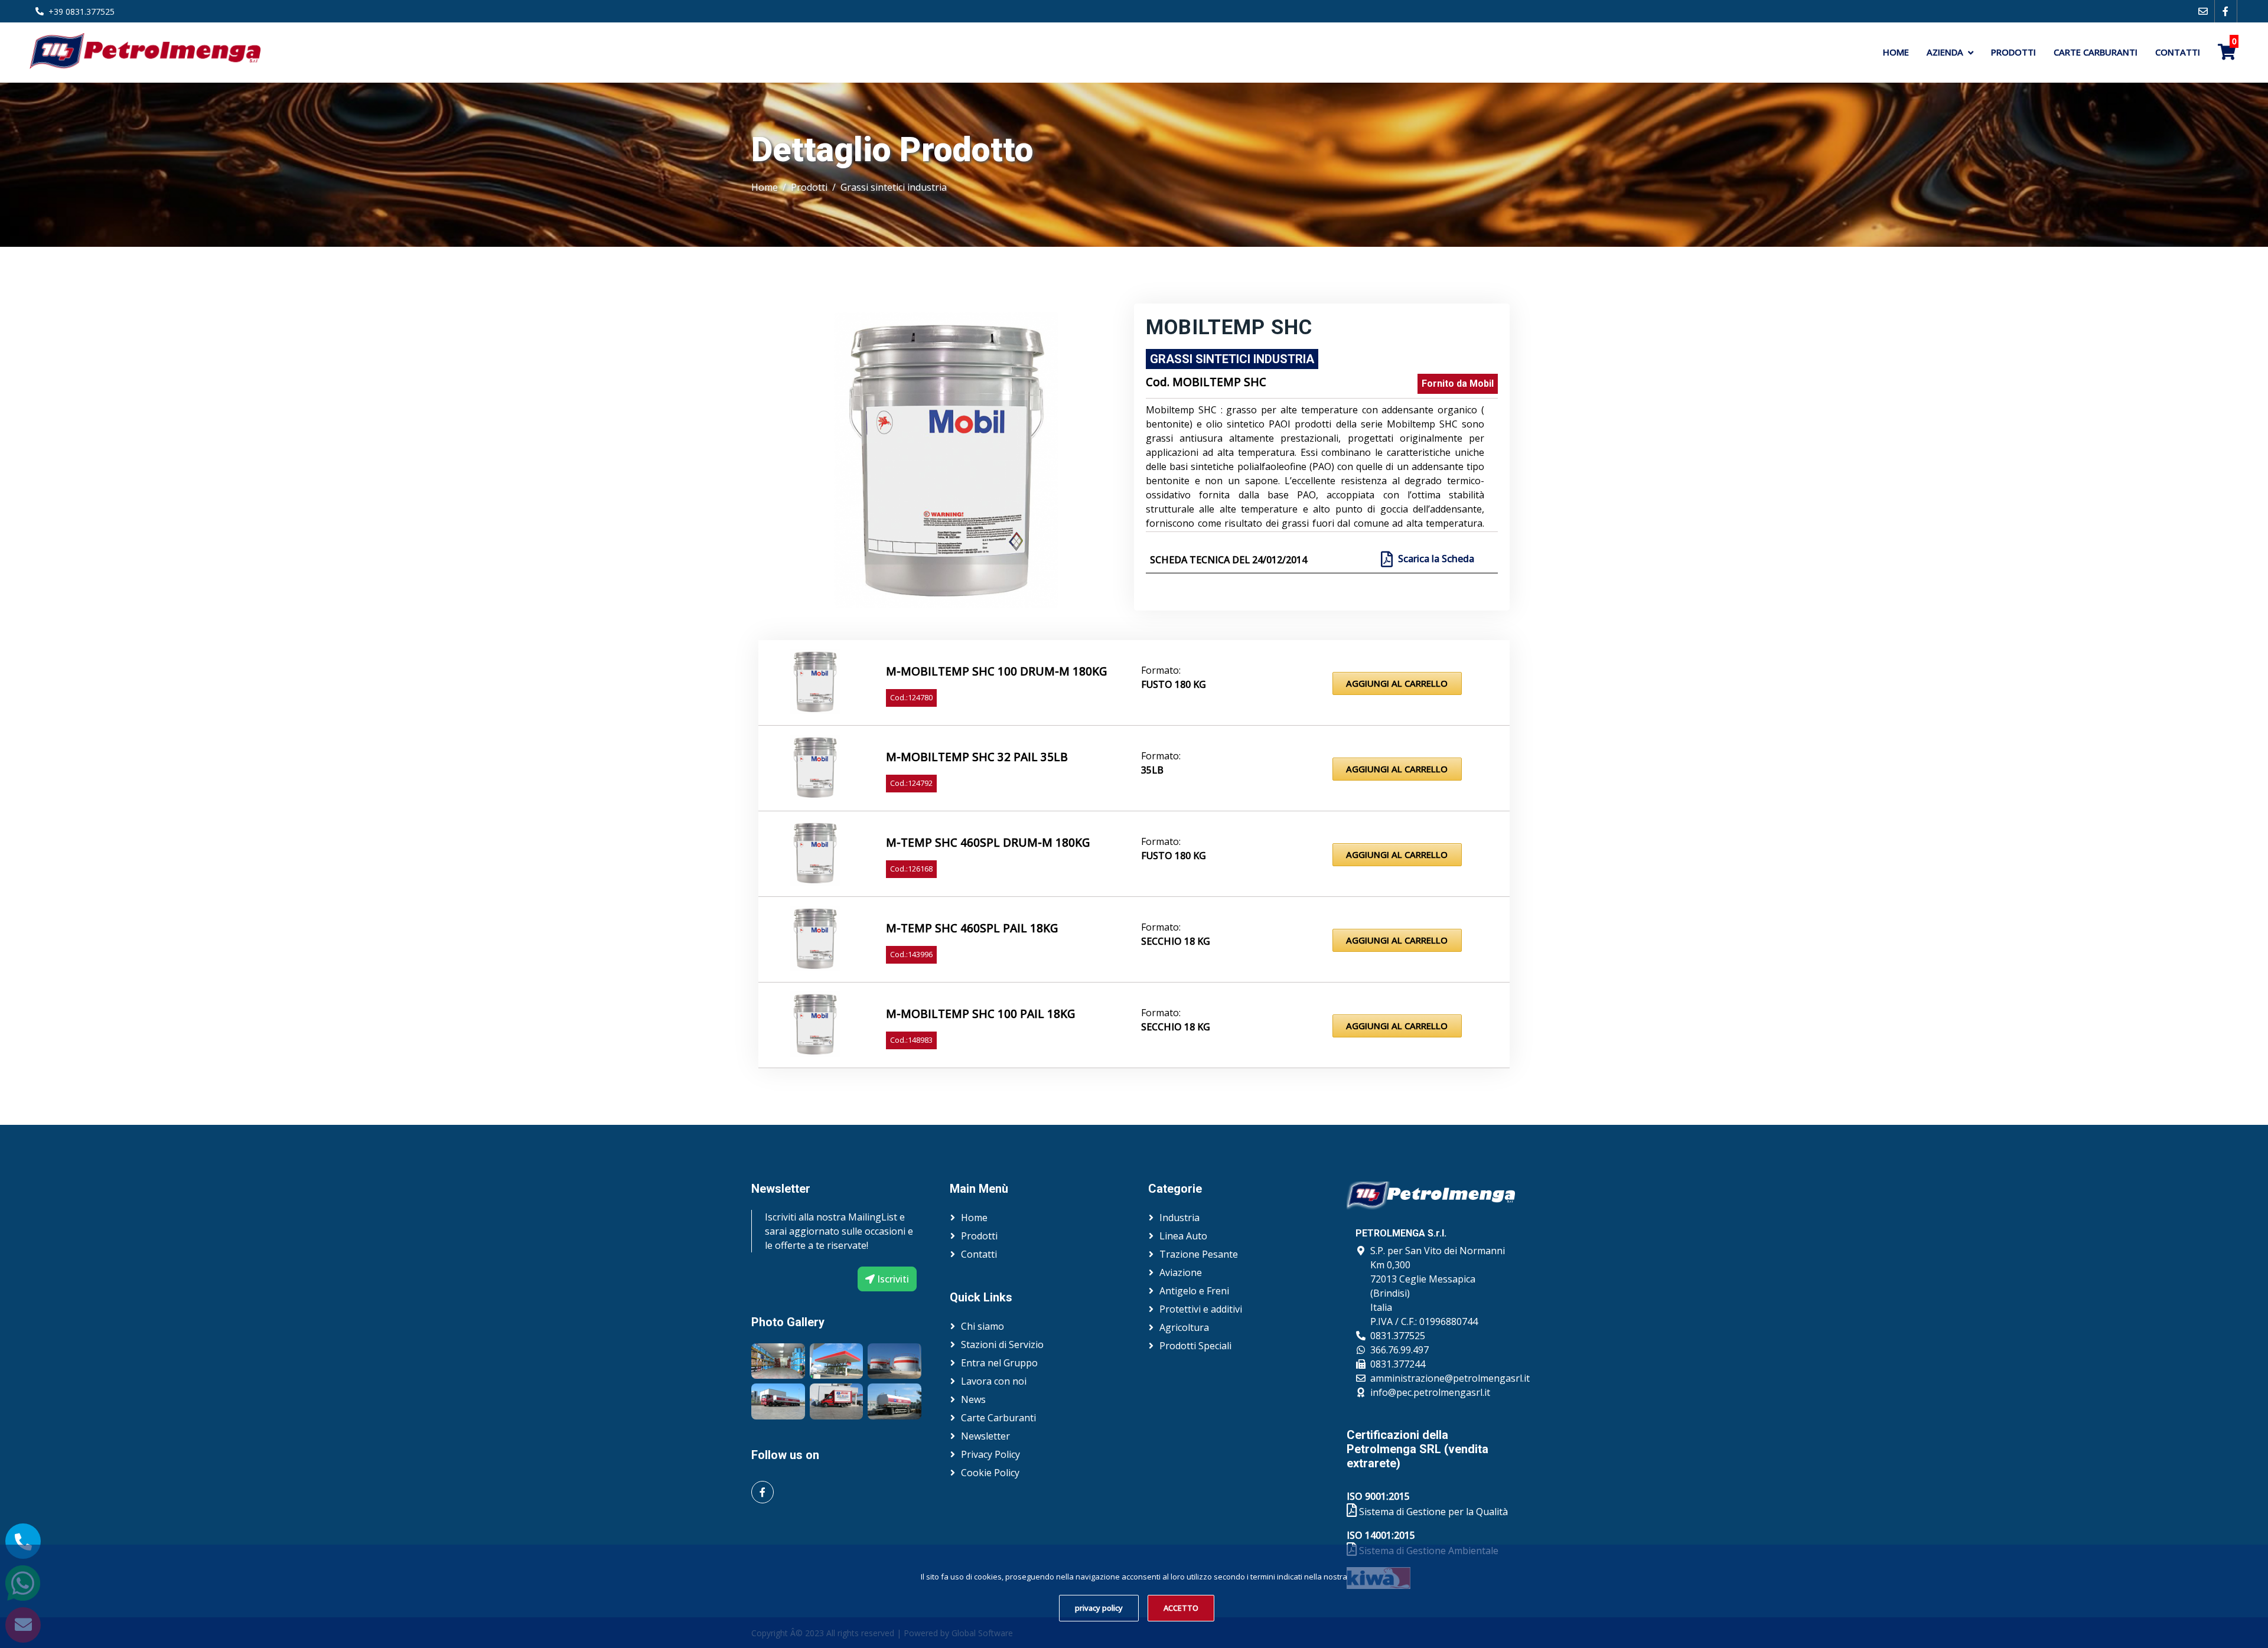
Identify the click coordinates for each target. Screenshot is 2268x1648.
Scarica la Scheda (1436, 559)
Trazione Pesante (1199, 1254)
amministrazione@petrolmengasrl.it (1450, 1378)
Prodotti (2013, 52)
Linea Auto (1183, 1236)
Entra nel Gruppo (999, 1363)
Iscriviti (892, 1279)
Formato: (1161, 670)
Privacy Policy (990, 1454)
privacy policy (1099, 1608)
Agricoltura (1184, 1327)
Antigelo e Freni (1194, 1291)
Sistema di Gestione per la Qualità (1432, 1512)
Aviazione (1181, 1272)
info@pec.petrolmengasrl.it (1430, 1392)
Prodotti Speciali (1195, 1346)
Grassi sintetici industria (894, 187)
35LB (1152, 770)
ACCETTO (1181, 1608)
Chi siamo (983, 1326)
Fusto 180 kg (1174, 684)
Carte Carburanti (2096, 52)
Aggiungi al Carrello (1397, 683)
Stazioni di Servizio (1002, 1344)
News (973, 1399)
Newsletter (985, 1436)
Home (1896, 52)
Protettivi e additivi (1201, 1309)
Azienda (1945, 52)
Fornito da (1458, 384)
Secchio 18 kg (1176, 941)
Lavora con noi (994, 1381)
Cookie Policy (990, 1473)
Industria (1179, 1218)
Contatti (2178, 52)
